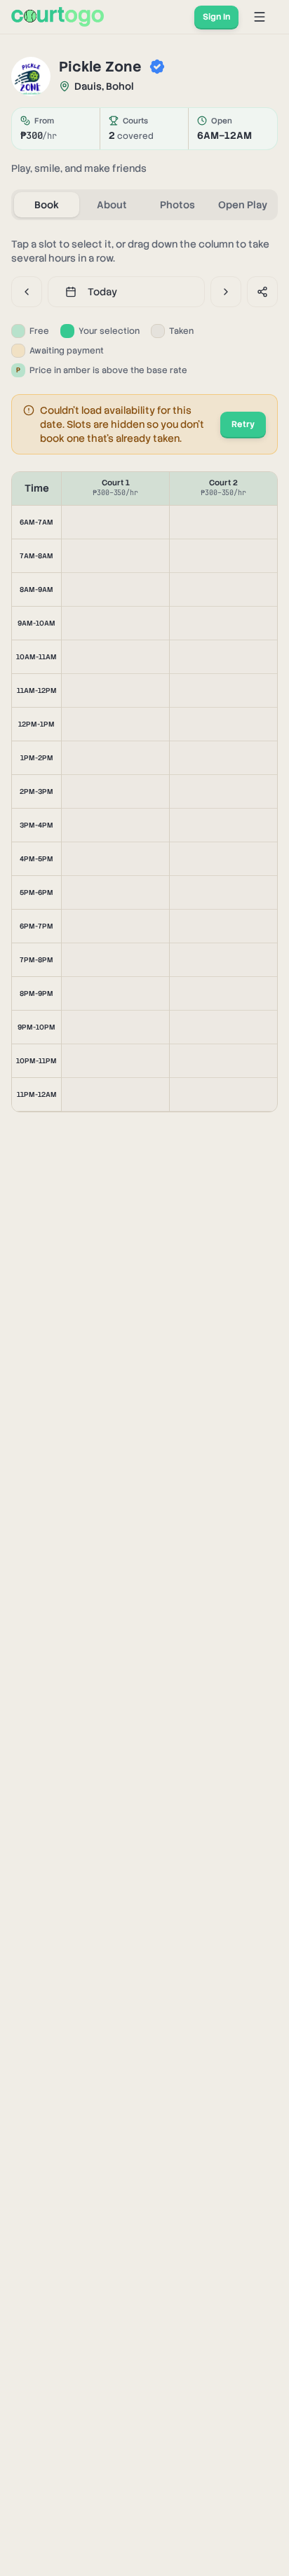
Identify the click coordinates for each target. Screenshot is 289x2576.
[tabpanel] (144, 675)
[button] (115, 522)
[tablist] (144, 205)
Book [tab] (47, 205)
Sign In (216, 17)
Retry (243, 424)
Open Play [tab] (243, 205)
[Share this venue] (262, 292)
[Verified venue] (157, 67)
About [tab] (112, 205)
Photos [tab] (177, 205)
